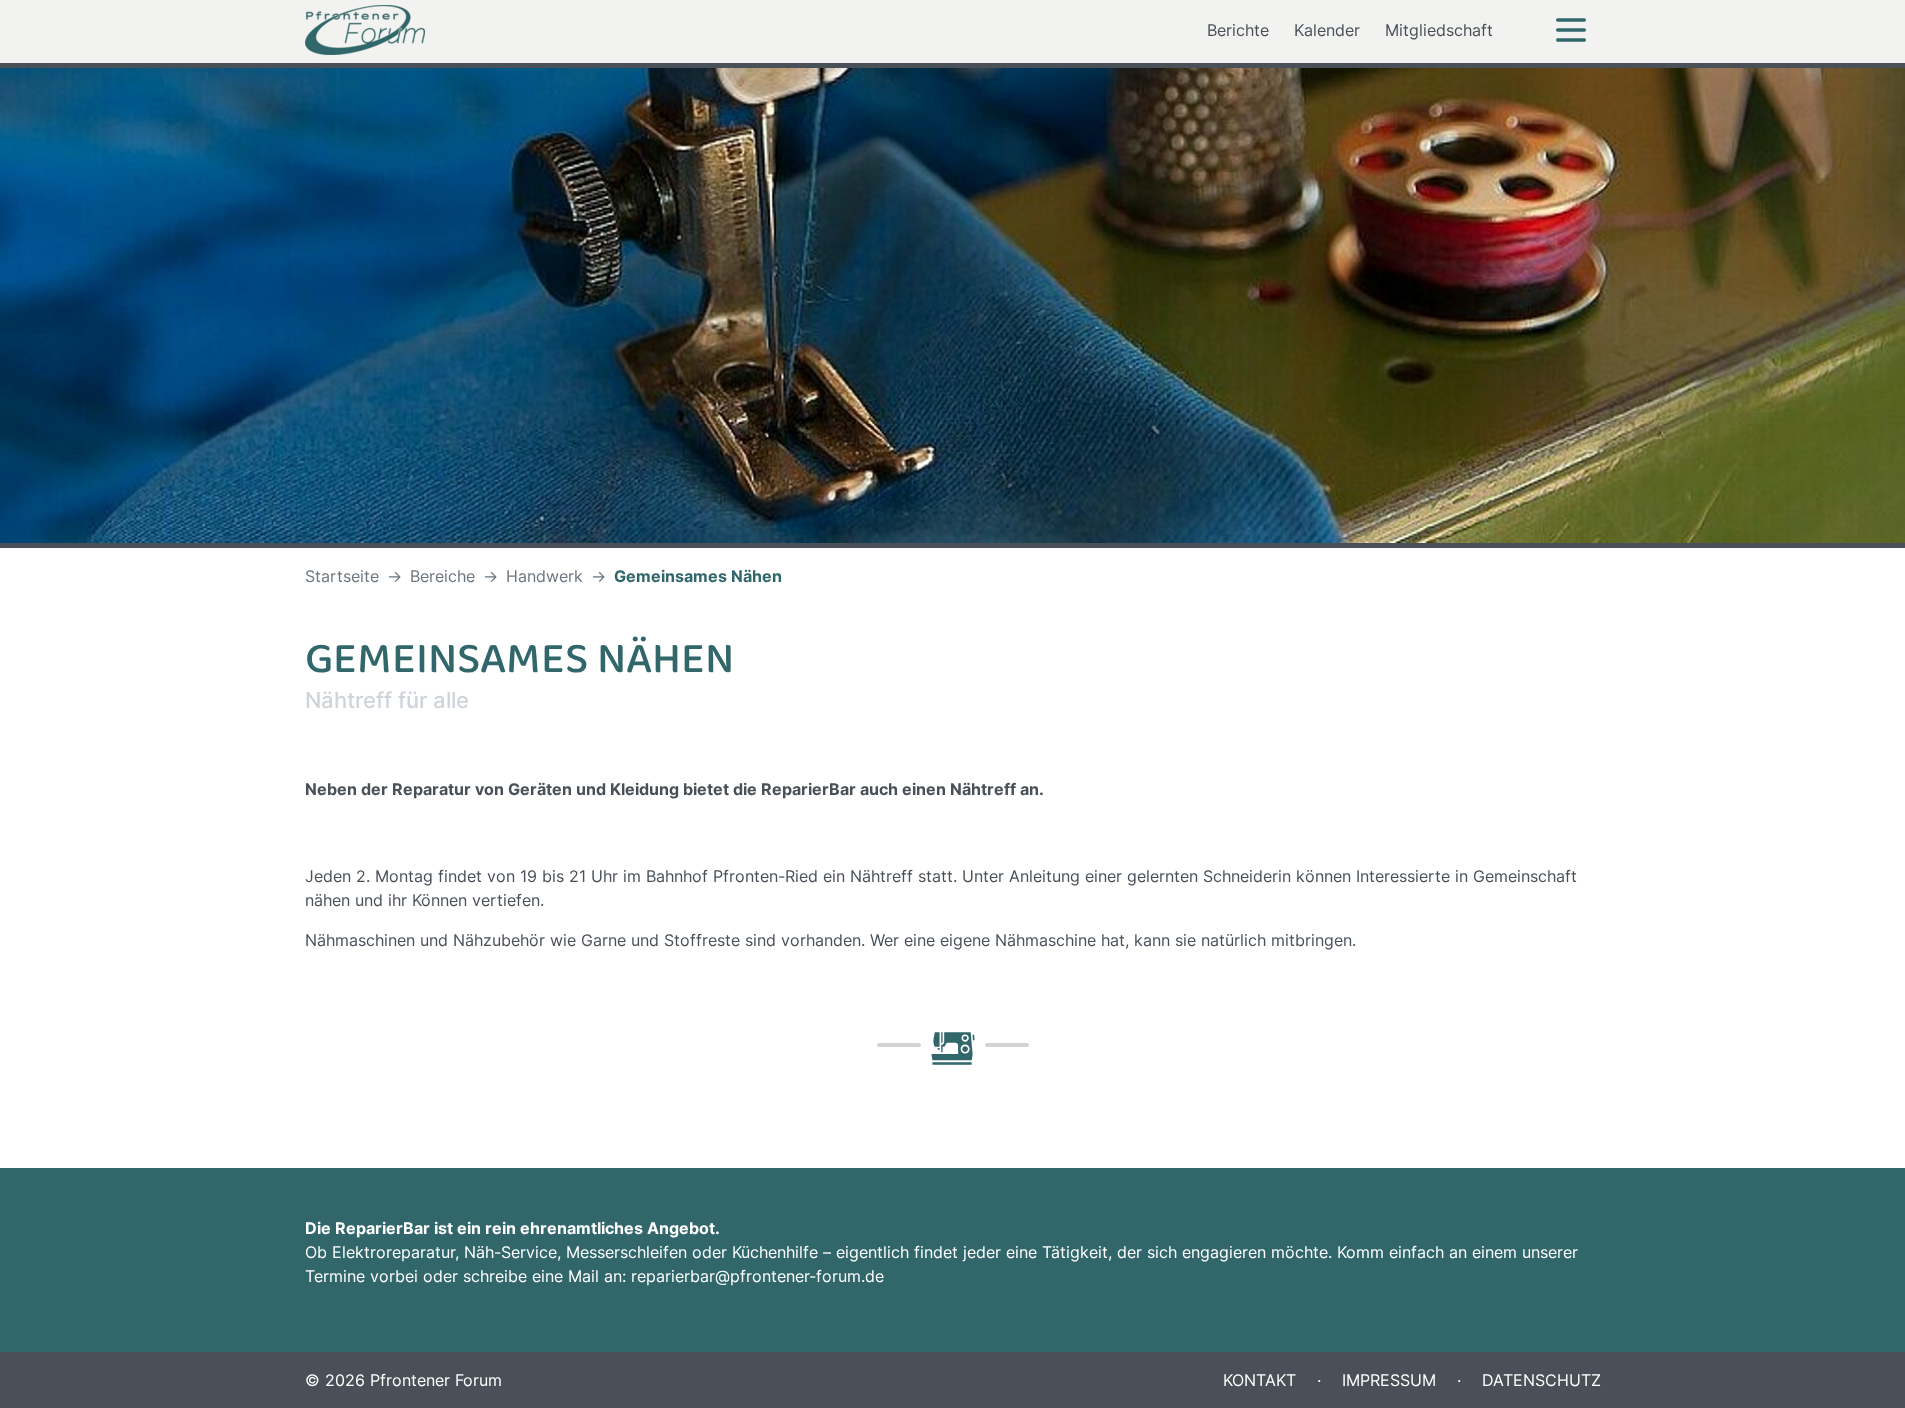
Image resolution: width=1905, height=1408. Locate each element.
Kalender (1327, 30)
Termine (335, 1276)
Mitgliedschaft (1439, 30)
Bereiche (442, 576)
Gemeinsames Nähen (698, 576)
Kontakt (1259, 1380)
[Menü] (1571, 30)
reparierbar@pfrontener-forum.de (757, 1276)
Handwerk (544, 576)
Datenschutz (1539, 1380)
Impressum (1386, 1380)
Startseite (342, 576)
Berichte (1238, 30)
